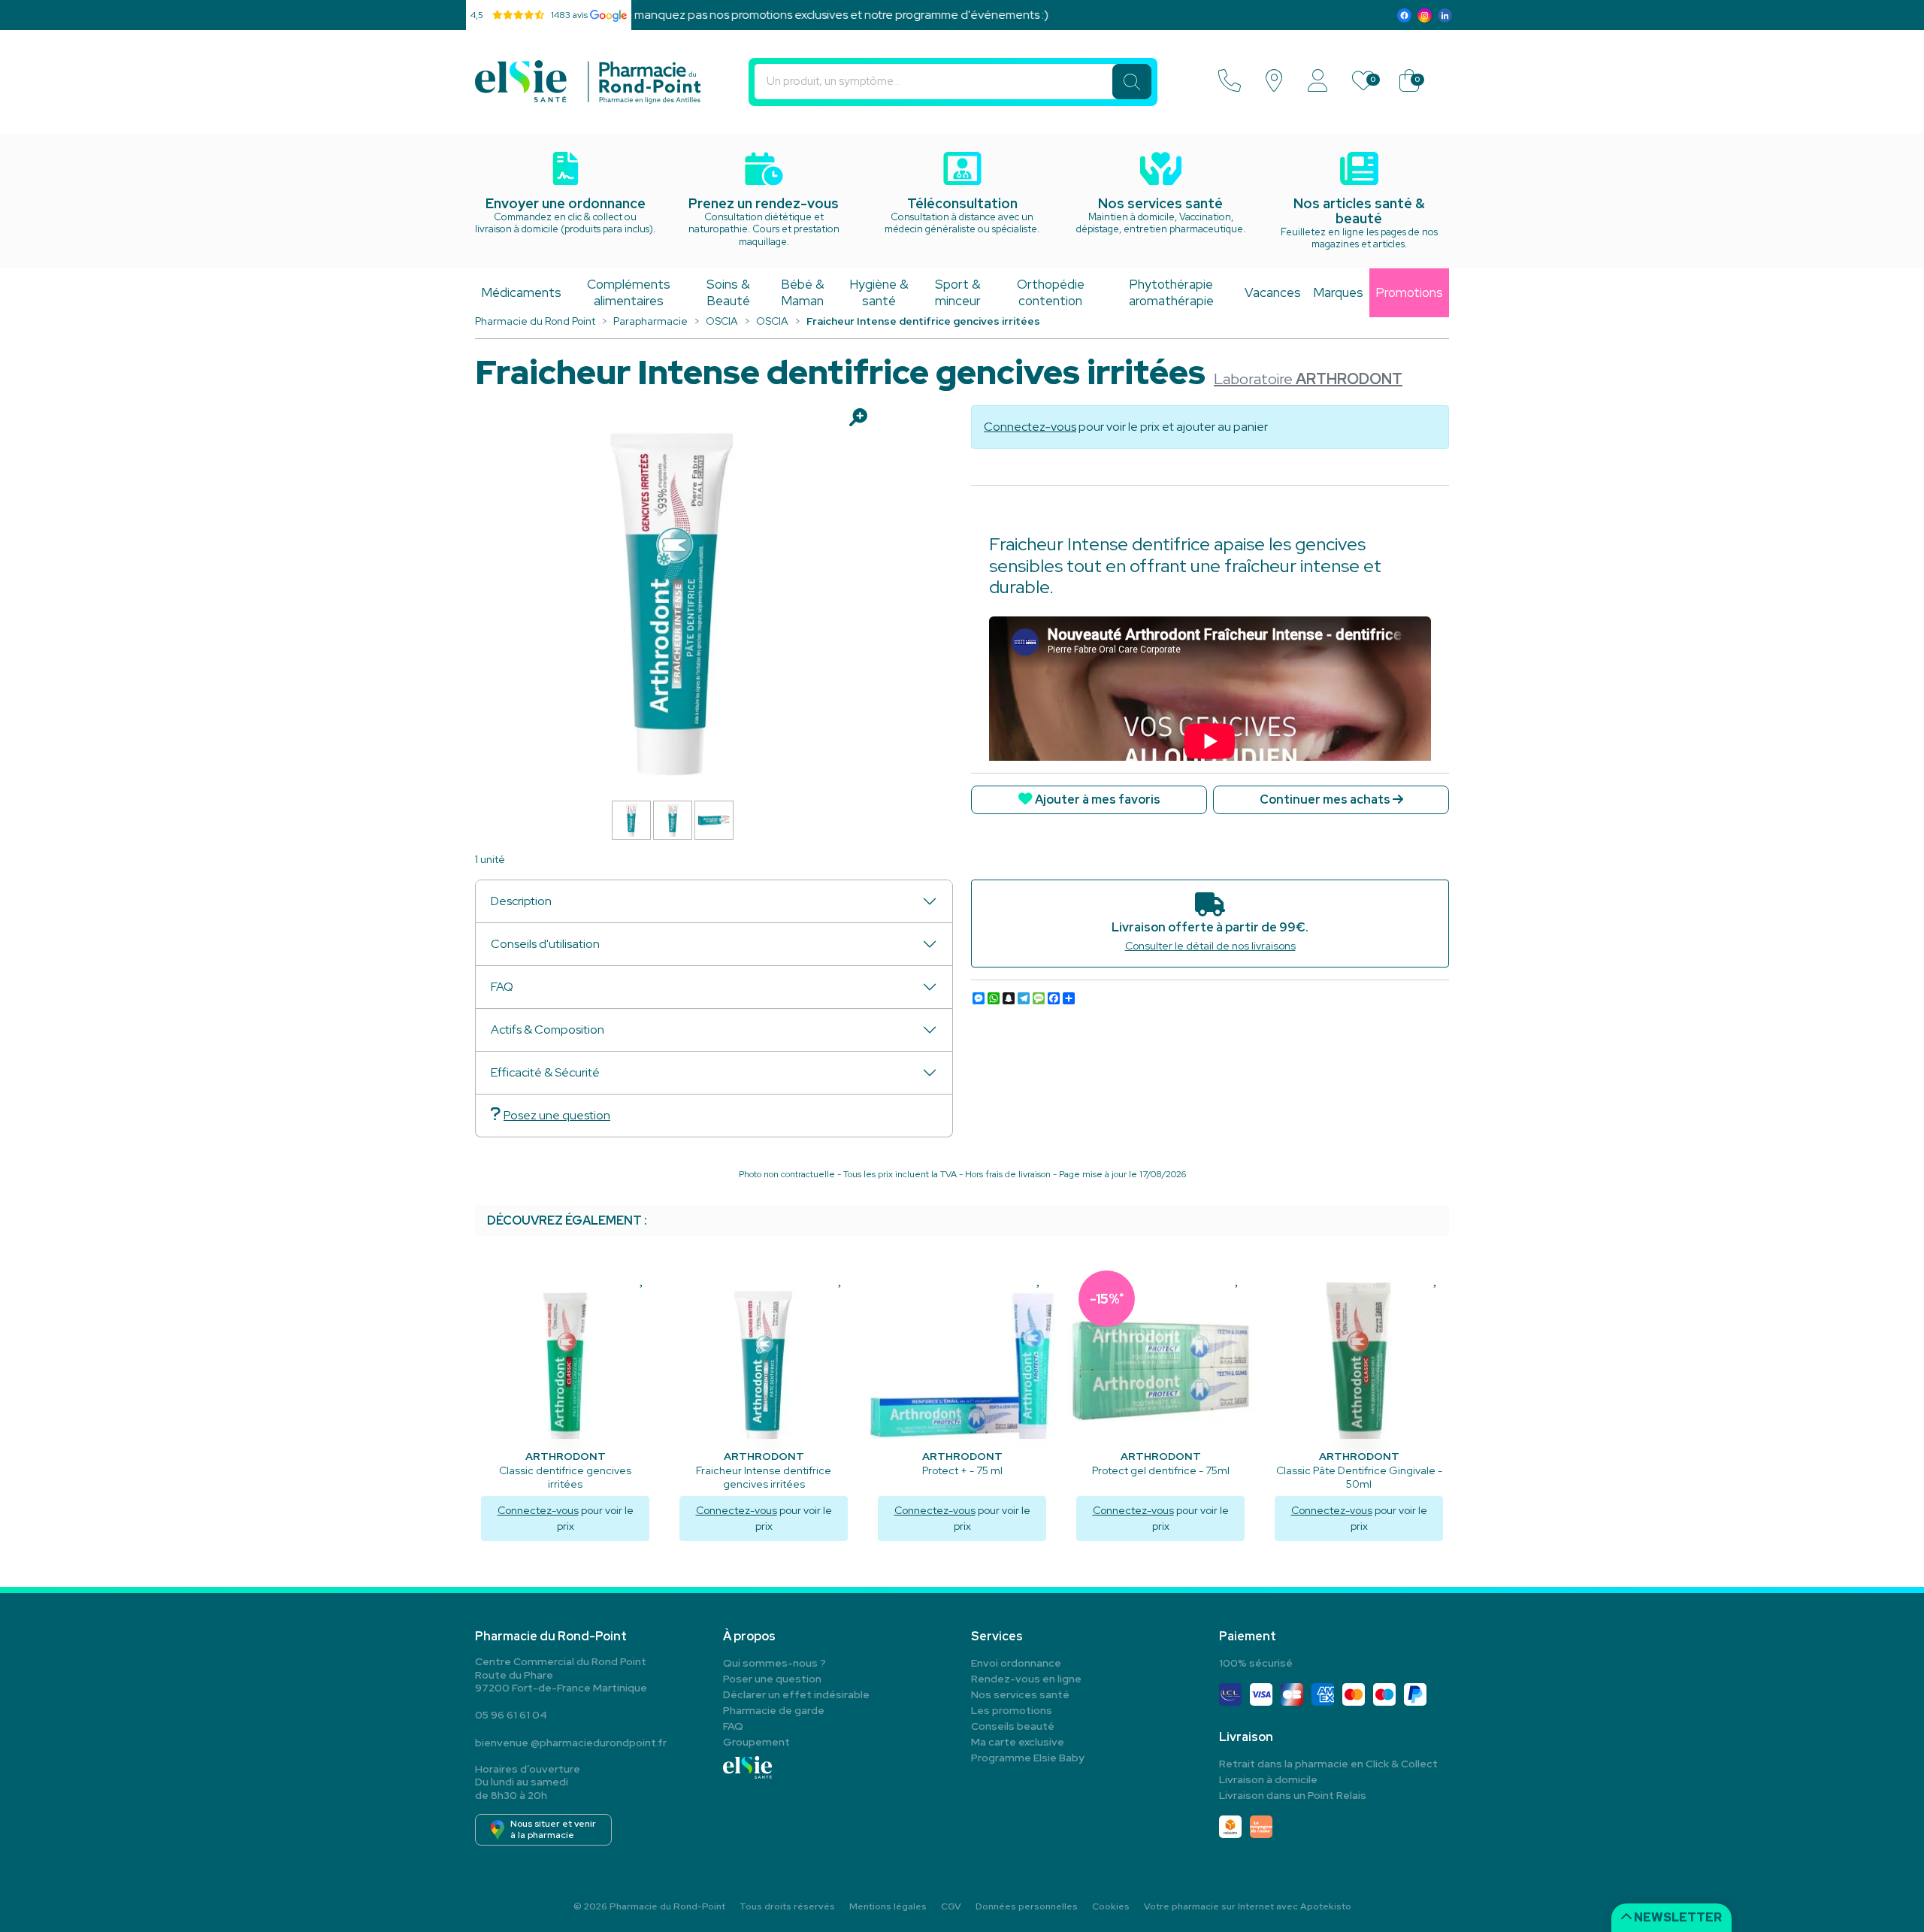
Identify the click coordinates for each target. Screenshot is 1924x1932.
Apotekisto (1248, 1906)
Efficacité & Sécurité (545, 1072)
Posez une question (557, 1115)
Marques (1338, 292)
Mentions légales (888, 1906)
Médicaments (521, 292)
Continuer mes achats (1326, 799)
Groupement (756, 1742)
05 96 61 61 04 (511, 1715)
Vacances (1273, 292)
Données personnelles (1027, 1906)
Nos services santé (1020, 1694)
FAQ (502, 987)
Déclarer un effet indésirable (796, 1694)
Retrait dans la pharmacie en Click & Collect (1328, 1764)
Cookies (1111, 1906)
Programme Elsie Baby (1028, 1758)
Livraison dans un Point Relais (1293, 1795)
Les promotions (1012, 1710)
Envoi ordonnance (1016, 1663)
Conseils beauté (1013, 1726)
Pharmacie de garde (774, 1710)
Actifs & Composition (548, 1030)
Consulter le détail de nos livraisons (1210, 946)
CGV (951, 1906)
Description (521, 901)
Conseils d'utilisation (545, 944)
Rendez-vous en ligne (1026, 1679)
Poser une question (772, 1679)
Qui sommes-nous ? (774, 1663)
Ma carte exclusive (1018, 1742)
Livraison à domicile (1268, 1779)
